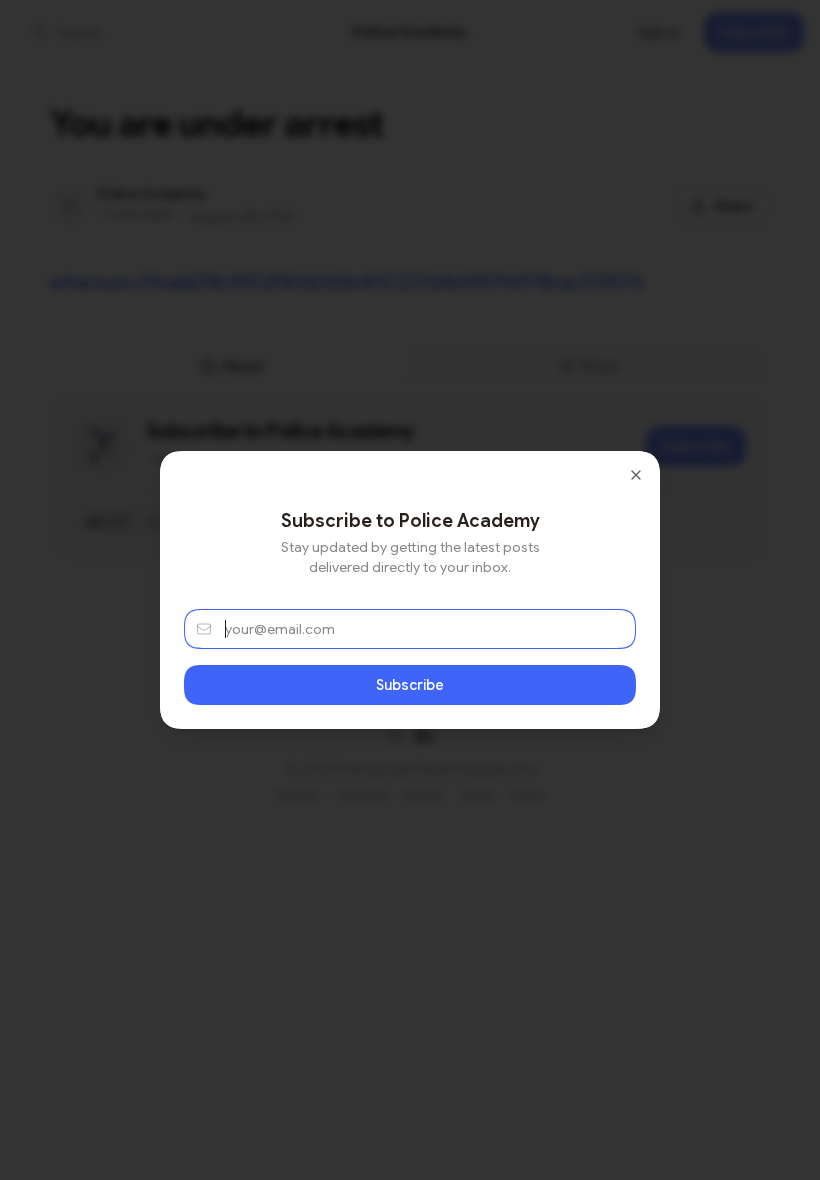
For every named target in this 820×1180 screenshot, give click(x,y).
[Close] (636, 475)
